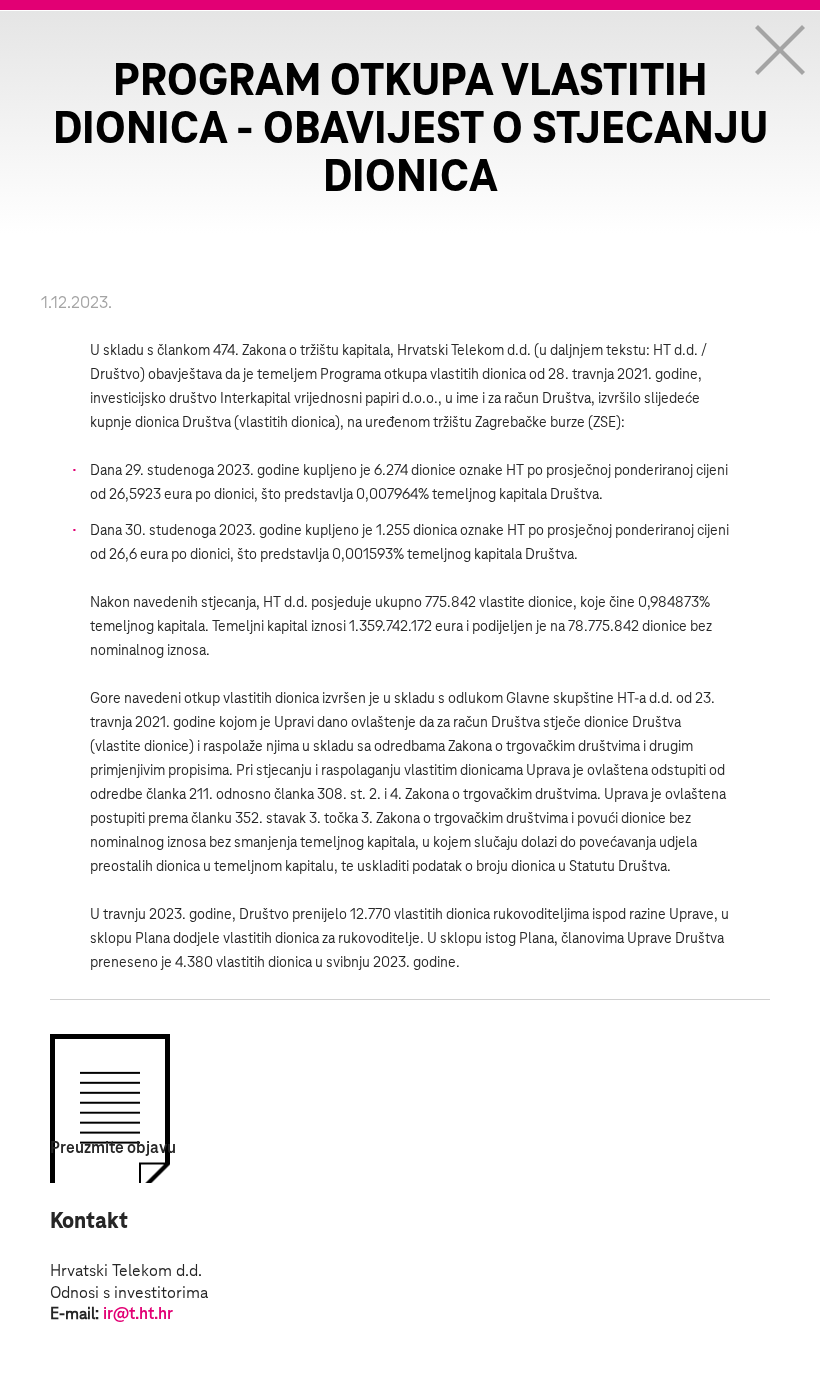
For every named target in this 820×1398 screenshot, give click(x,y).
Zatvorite (780, 50)
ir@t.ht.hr (138, 1314)
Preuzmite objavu (113, 1148)
